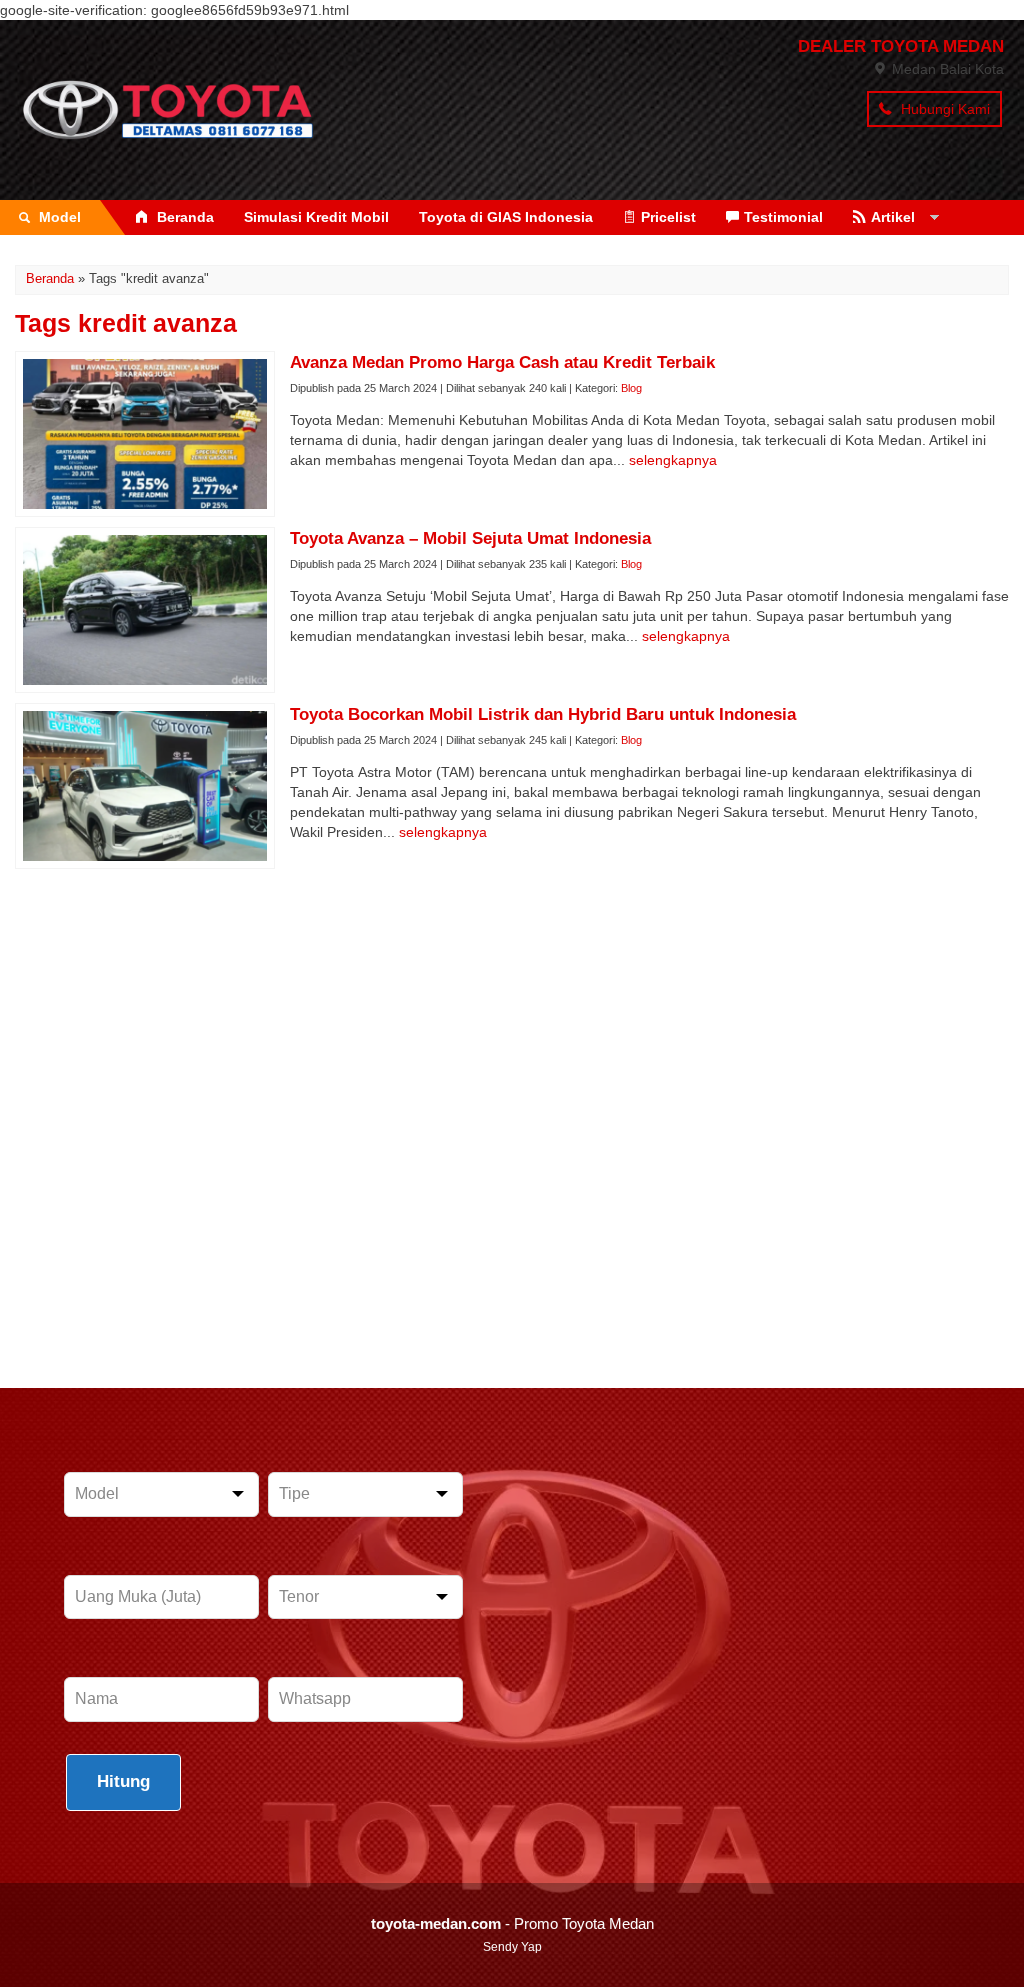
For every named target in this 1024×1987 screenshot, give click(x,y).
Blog (631, 388)
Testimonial (783, 217)
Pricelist (668, 217)
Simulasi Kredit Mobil (316, 217)
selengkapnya (673, 460)
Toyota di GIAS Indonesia (506, 217)
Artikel (893, 217)
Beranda (183, 217)
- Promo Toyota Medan (512, 1923)
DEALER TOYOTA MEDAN (901, 46)
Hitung (123, 1781)
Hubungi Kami (943, 109)
